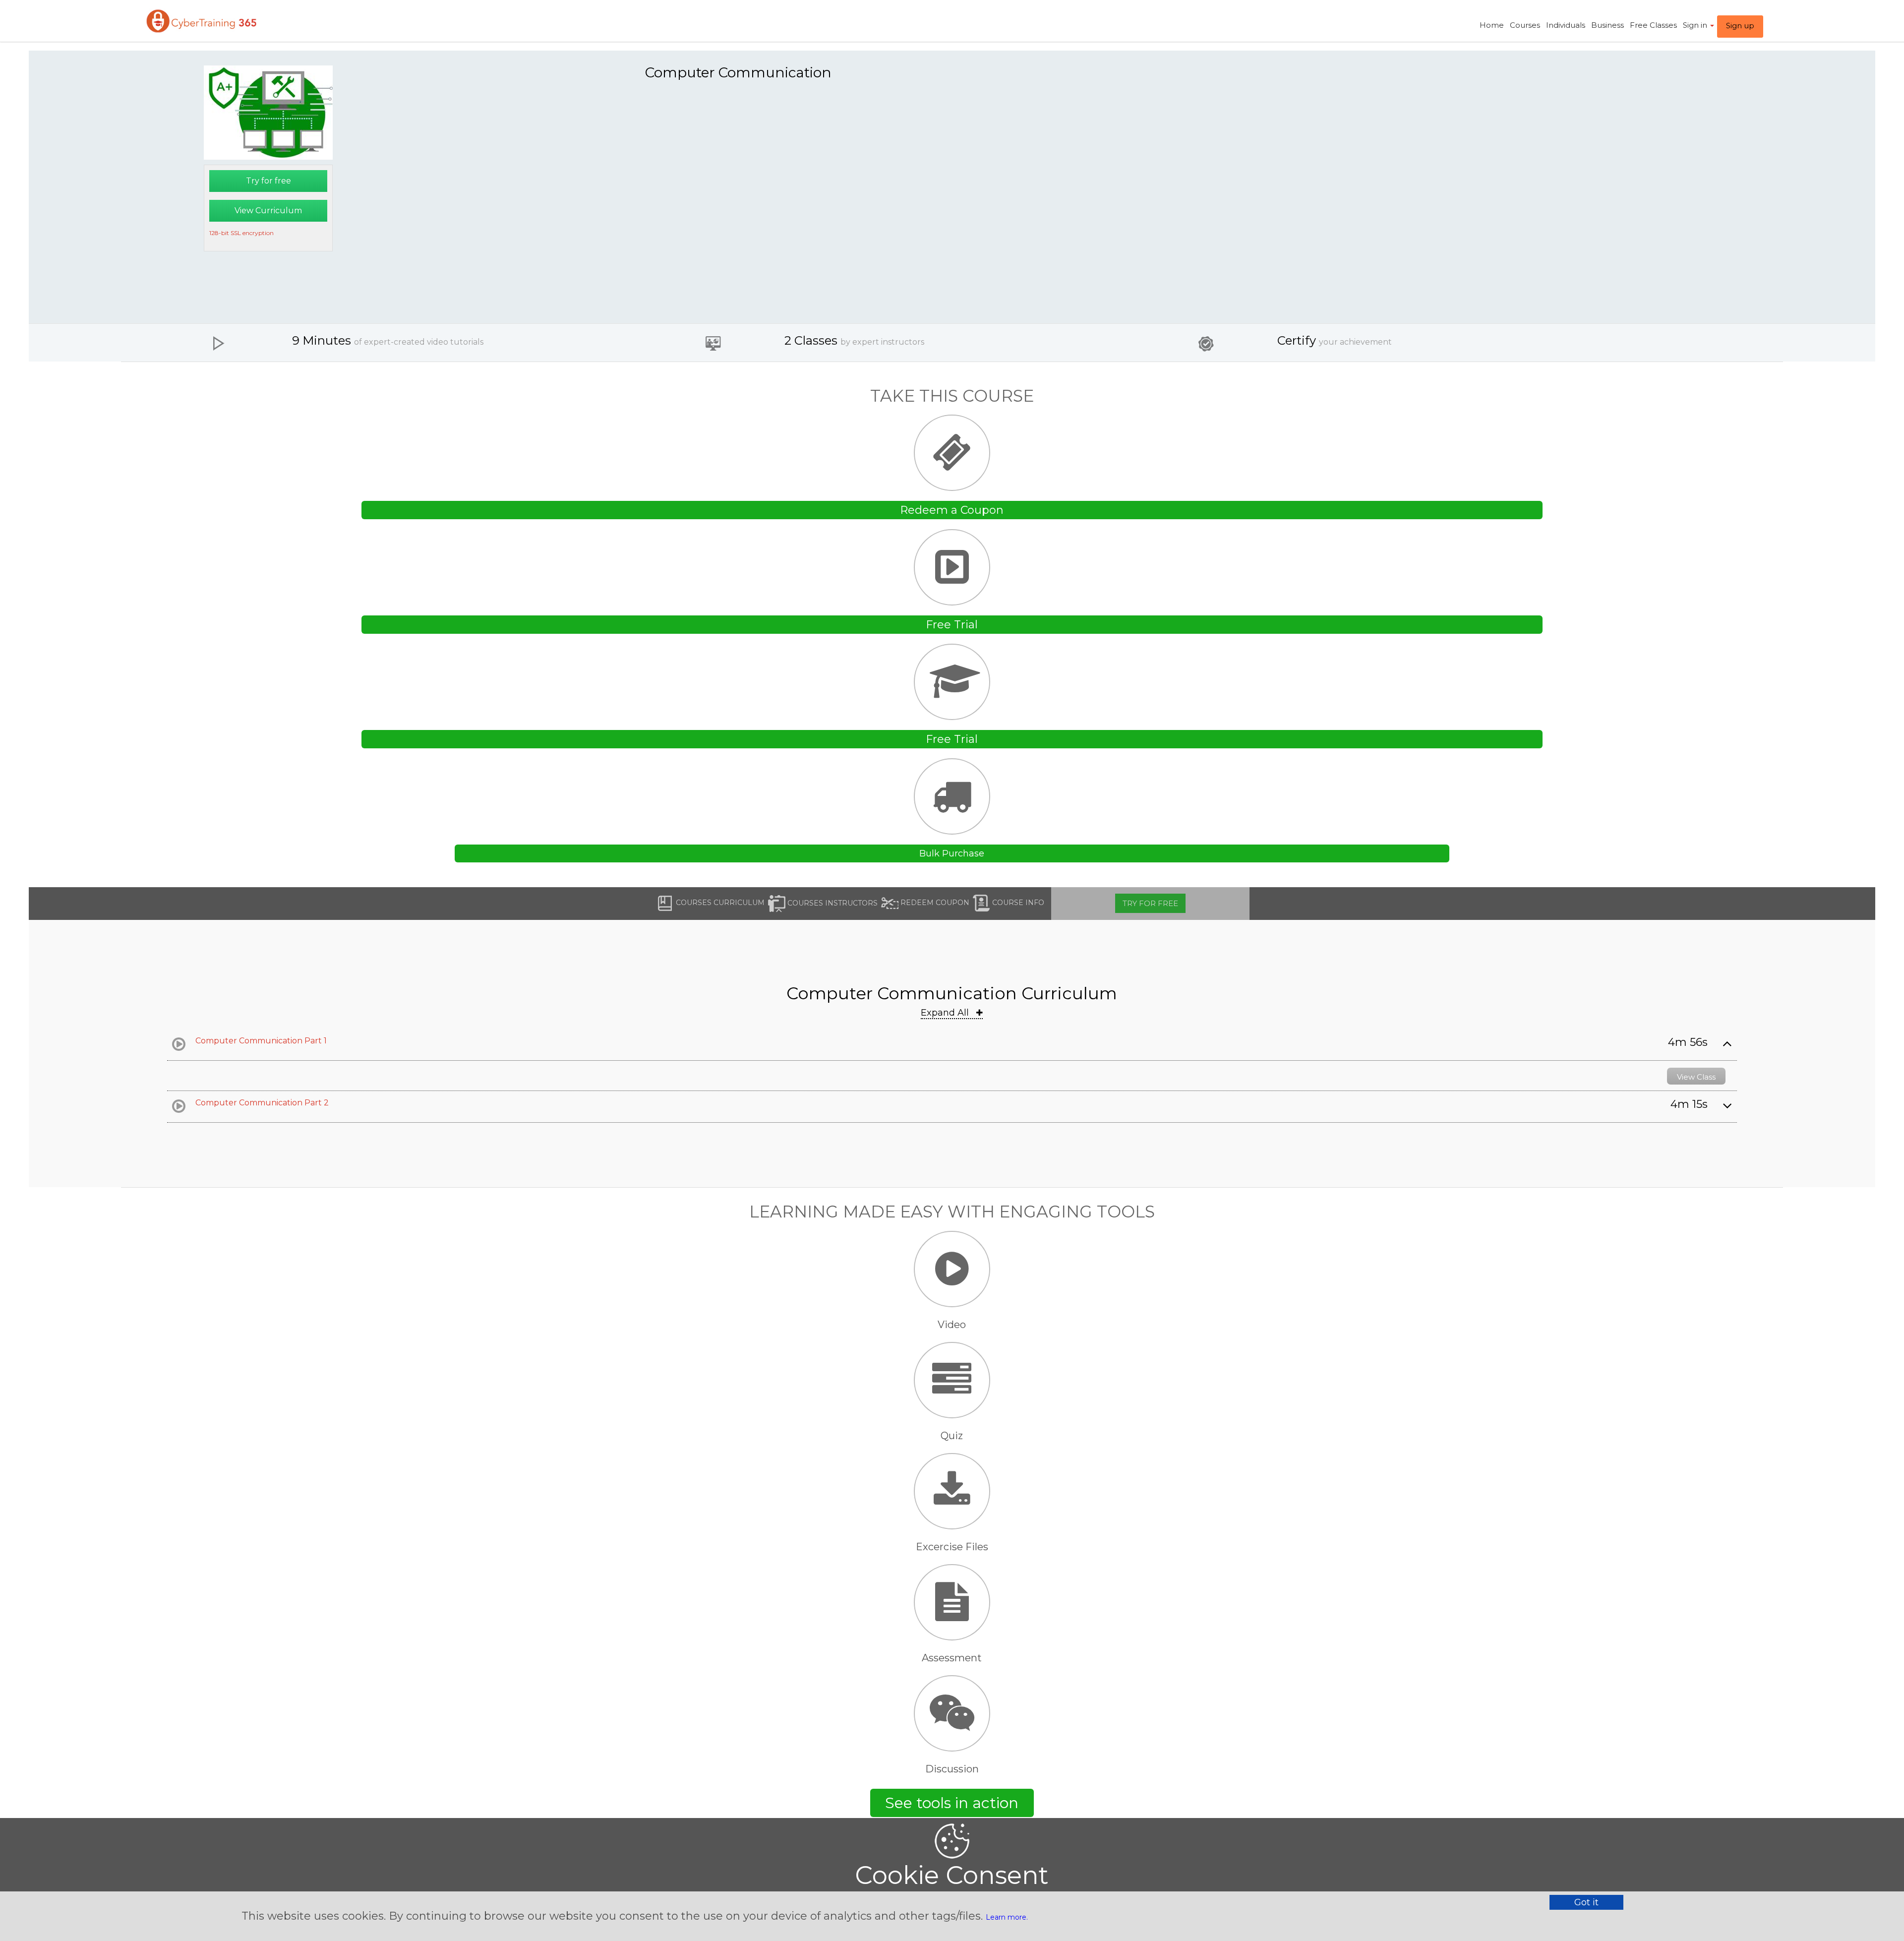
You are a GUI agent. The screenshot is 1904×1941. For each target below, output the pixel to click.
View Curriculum (268, 211)
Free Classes (1653, 25)
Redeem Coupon (934, 903)
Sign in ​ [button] (1696, 25)
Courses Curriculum (719, 903)
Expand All (946, 1013)
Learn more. (1007, 1917)
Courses (1525, 25)
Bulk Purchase (952, 853)
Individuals (1566, 25)
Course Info (1017, 903)
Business (1607, 25)
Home (1492, 25)
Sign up (1740, 26)
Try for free (268, 181)
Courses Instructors (832, 903)
